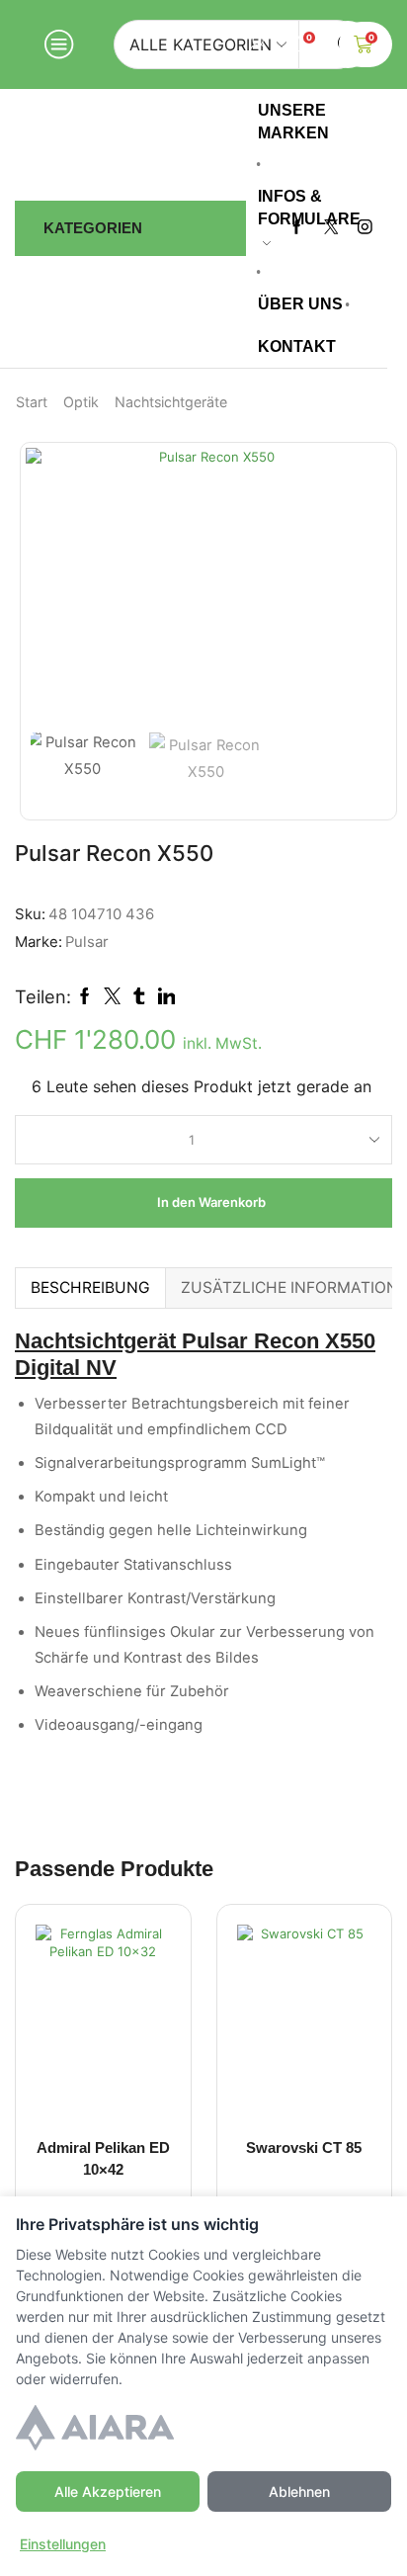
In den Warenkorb (211, 1202)
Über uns (300, 303)
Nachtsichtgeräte (171, 402)
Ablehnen (299, 2491)
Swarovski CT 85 (304, 2148)
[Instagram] (365, 228)
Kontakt (297, 346)
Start (32, 402)
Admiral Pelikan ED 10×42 (103, 2159)
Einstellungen (63, 2544)
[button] (50, 590)
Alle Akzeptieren (108, 2491)
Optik (81, 402)
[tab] (90, 1288)
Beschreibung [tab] (90, 1288)
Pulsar (87, 942)
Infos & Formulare (309, 207)
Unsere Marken (293, 121)
